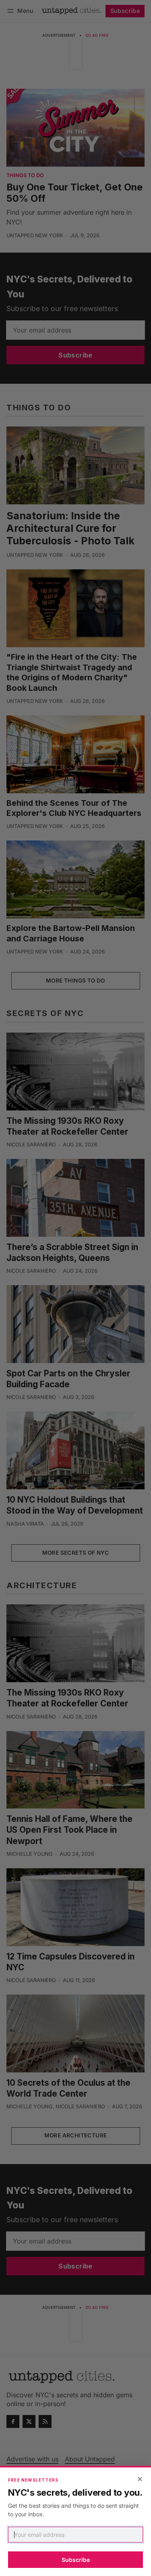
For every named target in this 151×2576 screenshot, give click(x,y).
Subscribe (76, 2560)
